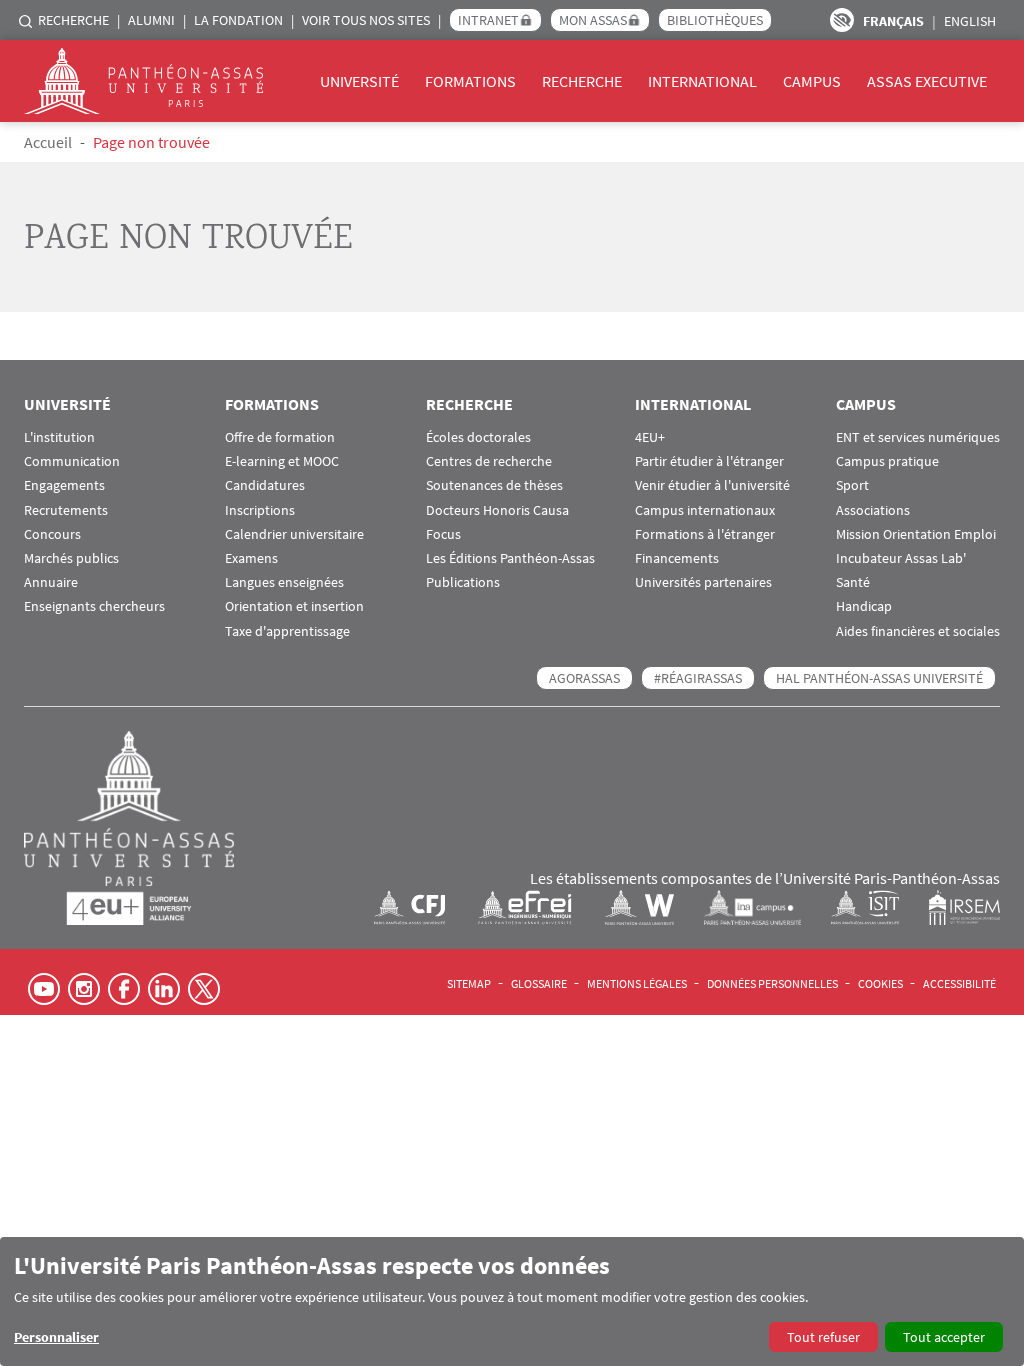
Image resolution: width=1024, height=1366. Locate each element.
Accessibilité (959, 983)
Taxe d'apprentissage (287, 631)
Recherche (73, 20)
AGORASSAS (584, 678)
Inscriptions (260, 510)
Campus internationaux (705, 510)
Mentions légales (637, 983)
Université (359, 81)
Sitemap (469, 983)
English (970, 21)
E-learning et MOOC (282, 461)
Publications (463, 582)
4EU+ (650, 437)
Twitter (204, 989)
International (702, 81)
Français (893, 21)
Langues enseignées (284, 582)
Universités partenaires (703, 582)
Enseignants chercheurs (94, 606)
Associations (873, 510)
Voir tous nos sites (366, 20)
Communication (72, 461)
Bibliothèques (715, 20)
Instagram (84, 989)
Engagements (64, 485)
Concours (52, 534)
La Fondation (238, 20)
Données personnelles (772, 983)
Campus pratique (887, 461)
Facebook (124, 989)
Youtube (44, 989)
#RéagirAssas (698, 678)
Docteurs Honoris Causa (497, 510)
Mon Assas (593, 20)
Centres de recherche (489, 461)
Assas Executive (927, 81)
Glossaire (539, 983)
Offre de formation (280, 437)
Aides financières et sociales (918, 631)
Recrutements (66, 510)
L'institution (59, 437)
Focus (443, 534)
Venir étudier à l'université (712, 485)
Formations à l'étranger (705, 534)
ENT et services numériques (918, 437)
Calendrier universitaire (294, 534)
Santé (853, 582)
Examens (251, 558)
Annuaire (51, 582)
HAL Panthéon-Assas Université (879, 678)
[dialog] (512, 1301)
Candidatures (265, 485)
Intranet (488, 20)
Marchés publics (71, 558)
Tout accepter (944, 1337)
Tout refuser (823, 1337)
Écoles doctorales (478, 437)
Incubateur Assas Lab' (901, 558)
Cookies (880, 983)
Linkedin (164, 989)
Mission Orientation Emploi (916, 534)
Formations (470, 81)
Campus (812, 81)
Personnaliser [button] (56, 1337)
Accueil (48, 142)
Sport (852, 485)
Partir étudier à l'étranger (709, 461)
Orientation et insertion (294, 606)
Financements (677, 558)
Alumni (151, 20)
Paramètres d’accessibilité (842, 20)
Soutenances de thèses (494, 485)
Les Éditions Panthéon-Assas (510, 558)
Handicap (864, 606)
